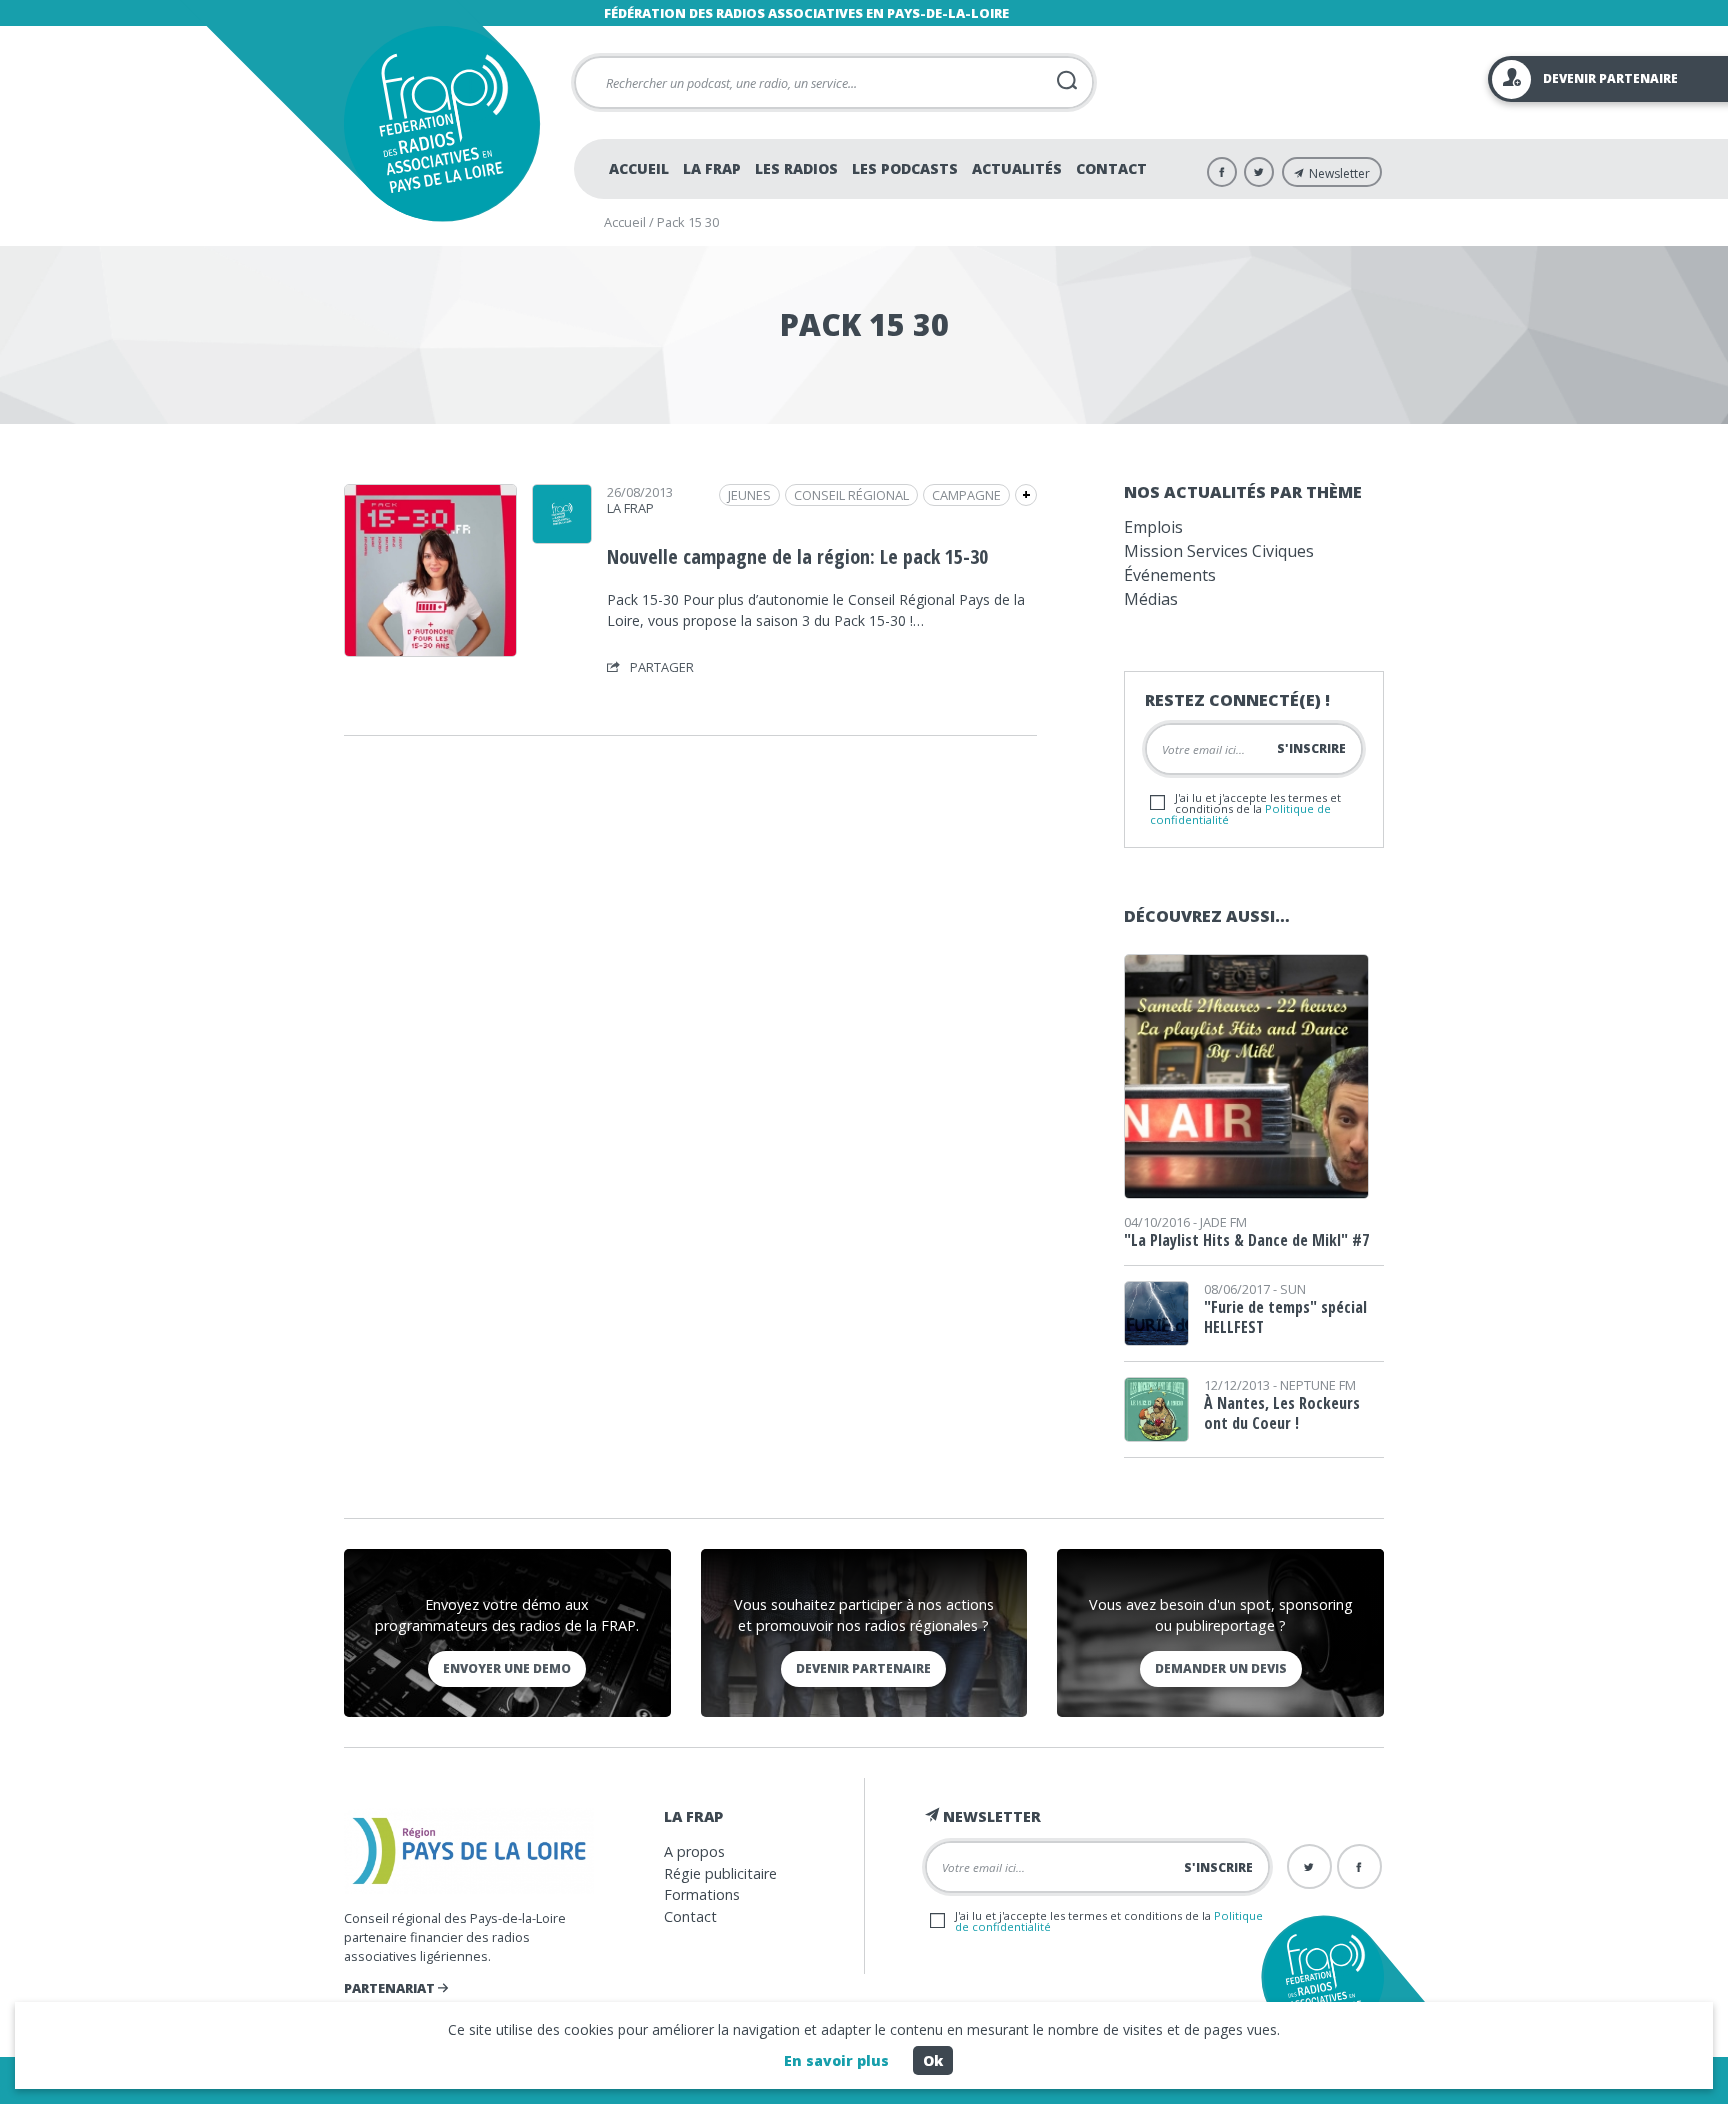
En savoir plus (836, 2060)
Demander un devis (1221, 1668)
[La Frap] (562, 537)
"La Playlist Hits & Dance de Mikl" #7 (1246, 1240)
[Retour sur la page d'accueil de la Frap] (441, 123)
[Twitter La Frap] (1259, 172)
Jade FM (1223, 1222)
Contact (1111, 168)
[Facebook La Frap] (1222, 172)
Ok (933, 2060)
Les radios (796, 168)
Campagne (966, 495)
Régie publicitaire (720, 1873)
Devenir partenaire (863, 1668)
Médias (1151, 599)
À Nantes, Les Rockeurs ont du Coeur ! (1282, 1413)
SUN (1293, 1289)
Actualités (1017, 168)
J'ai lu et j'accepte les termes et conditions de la (1245, 808)
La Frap (712, 168)
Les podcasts (905, 168)
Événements (1170, 575)
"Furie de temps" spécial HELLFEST (1285, 1317)
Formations (702, 1894)
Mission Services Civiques (1219, 551)
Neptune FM (1318, 1385)
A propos (694, 1851)
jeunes (749, 495)
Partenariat (391, 1988)
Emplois (1153, 527)
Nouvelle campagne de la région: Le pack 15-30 (797, 556)
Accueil (639, 168)
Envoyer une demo (507, 1668)
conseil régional (851, 495)
